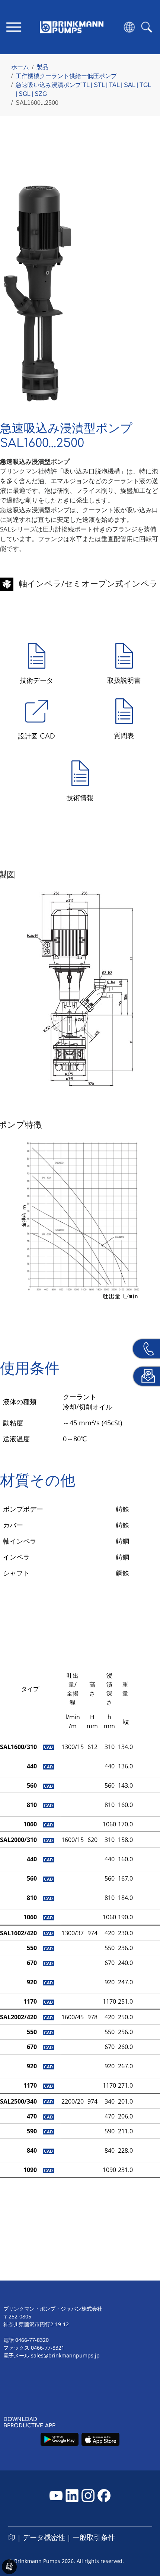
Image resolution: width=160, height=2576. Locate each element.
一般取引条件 (94, 2537)
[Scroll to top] (144, 2545)
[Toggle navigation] (14, 27)
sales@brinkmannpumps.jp (65, 2355)
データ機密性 (44, 2537)
